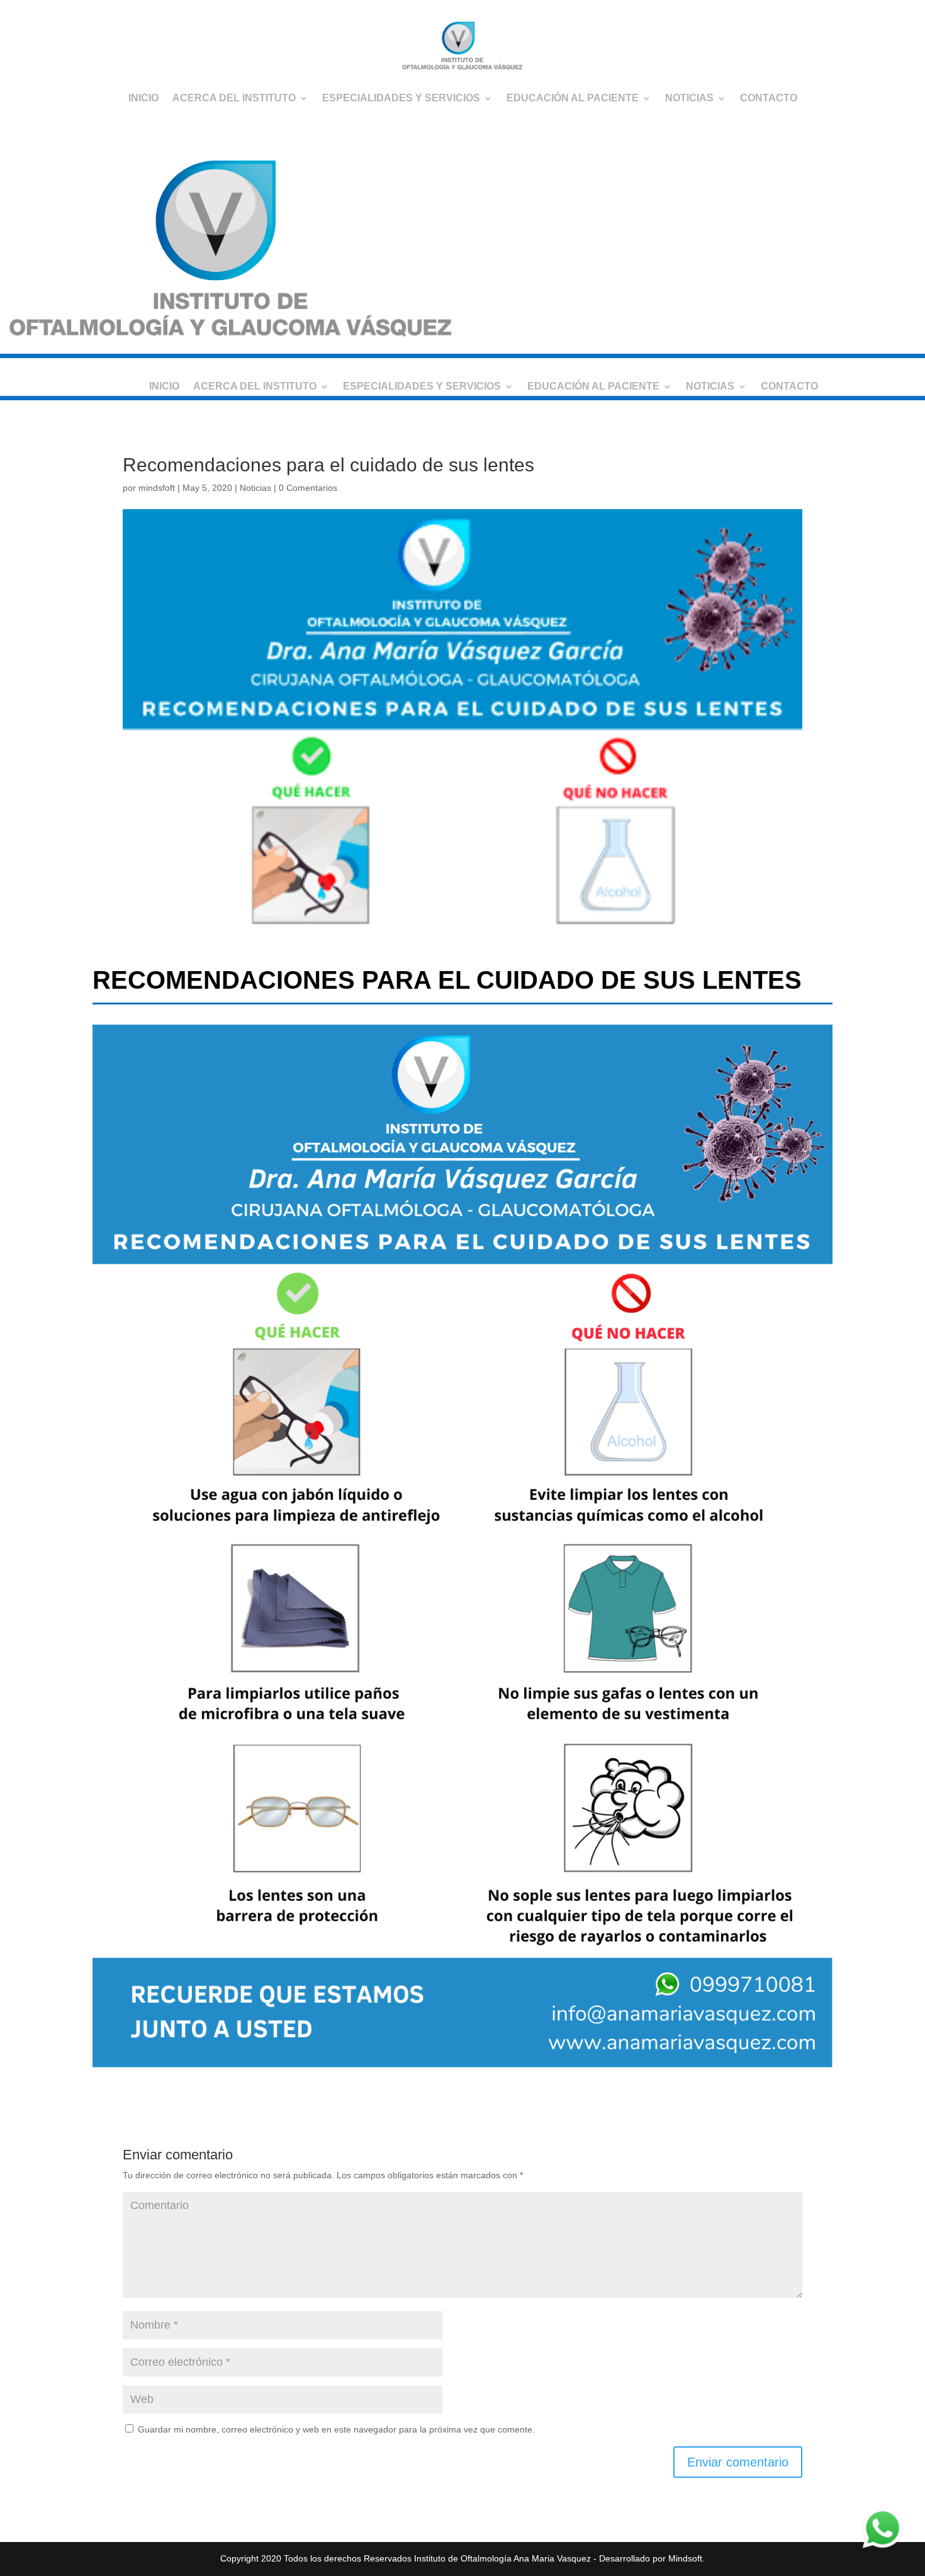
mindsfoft (157, 488)
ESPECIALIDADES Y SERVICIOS (401, 98)
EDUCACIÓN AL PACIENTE (573, 98)
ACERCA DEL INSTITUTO (234, 98)
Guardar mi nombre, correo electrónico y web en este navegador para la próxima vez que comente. (336, 2429)
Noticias (255, 488)
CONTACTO (769, 98)
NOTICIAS (689, 98)
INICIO (143, 98)
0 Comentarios (308, 488)
